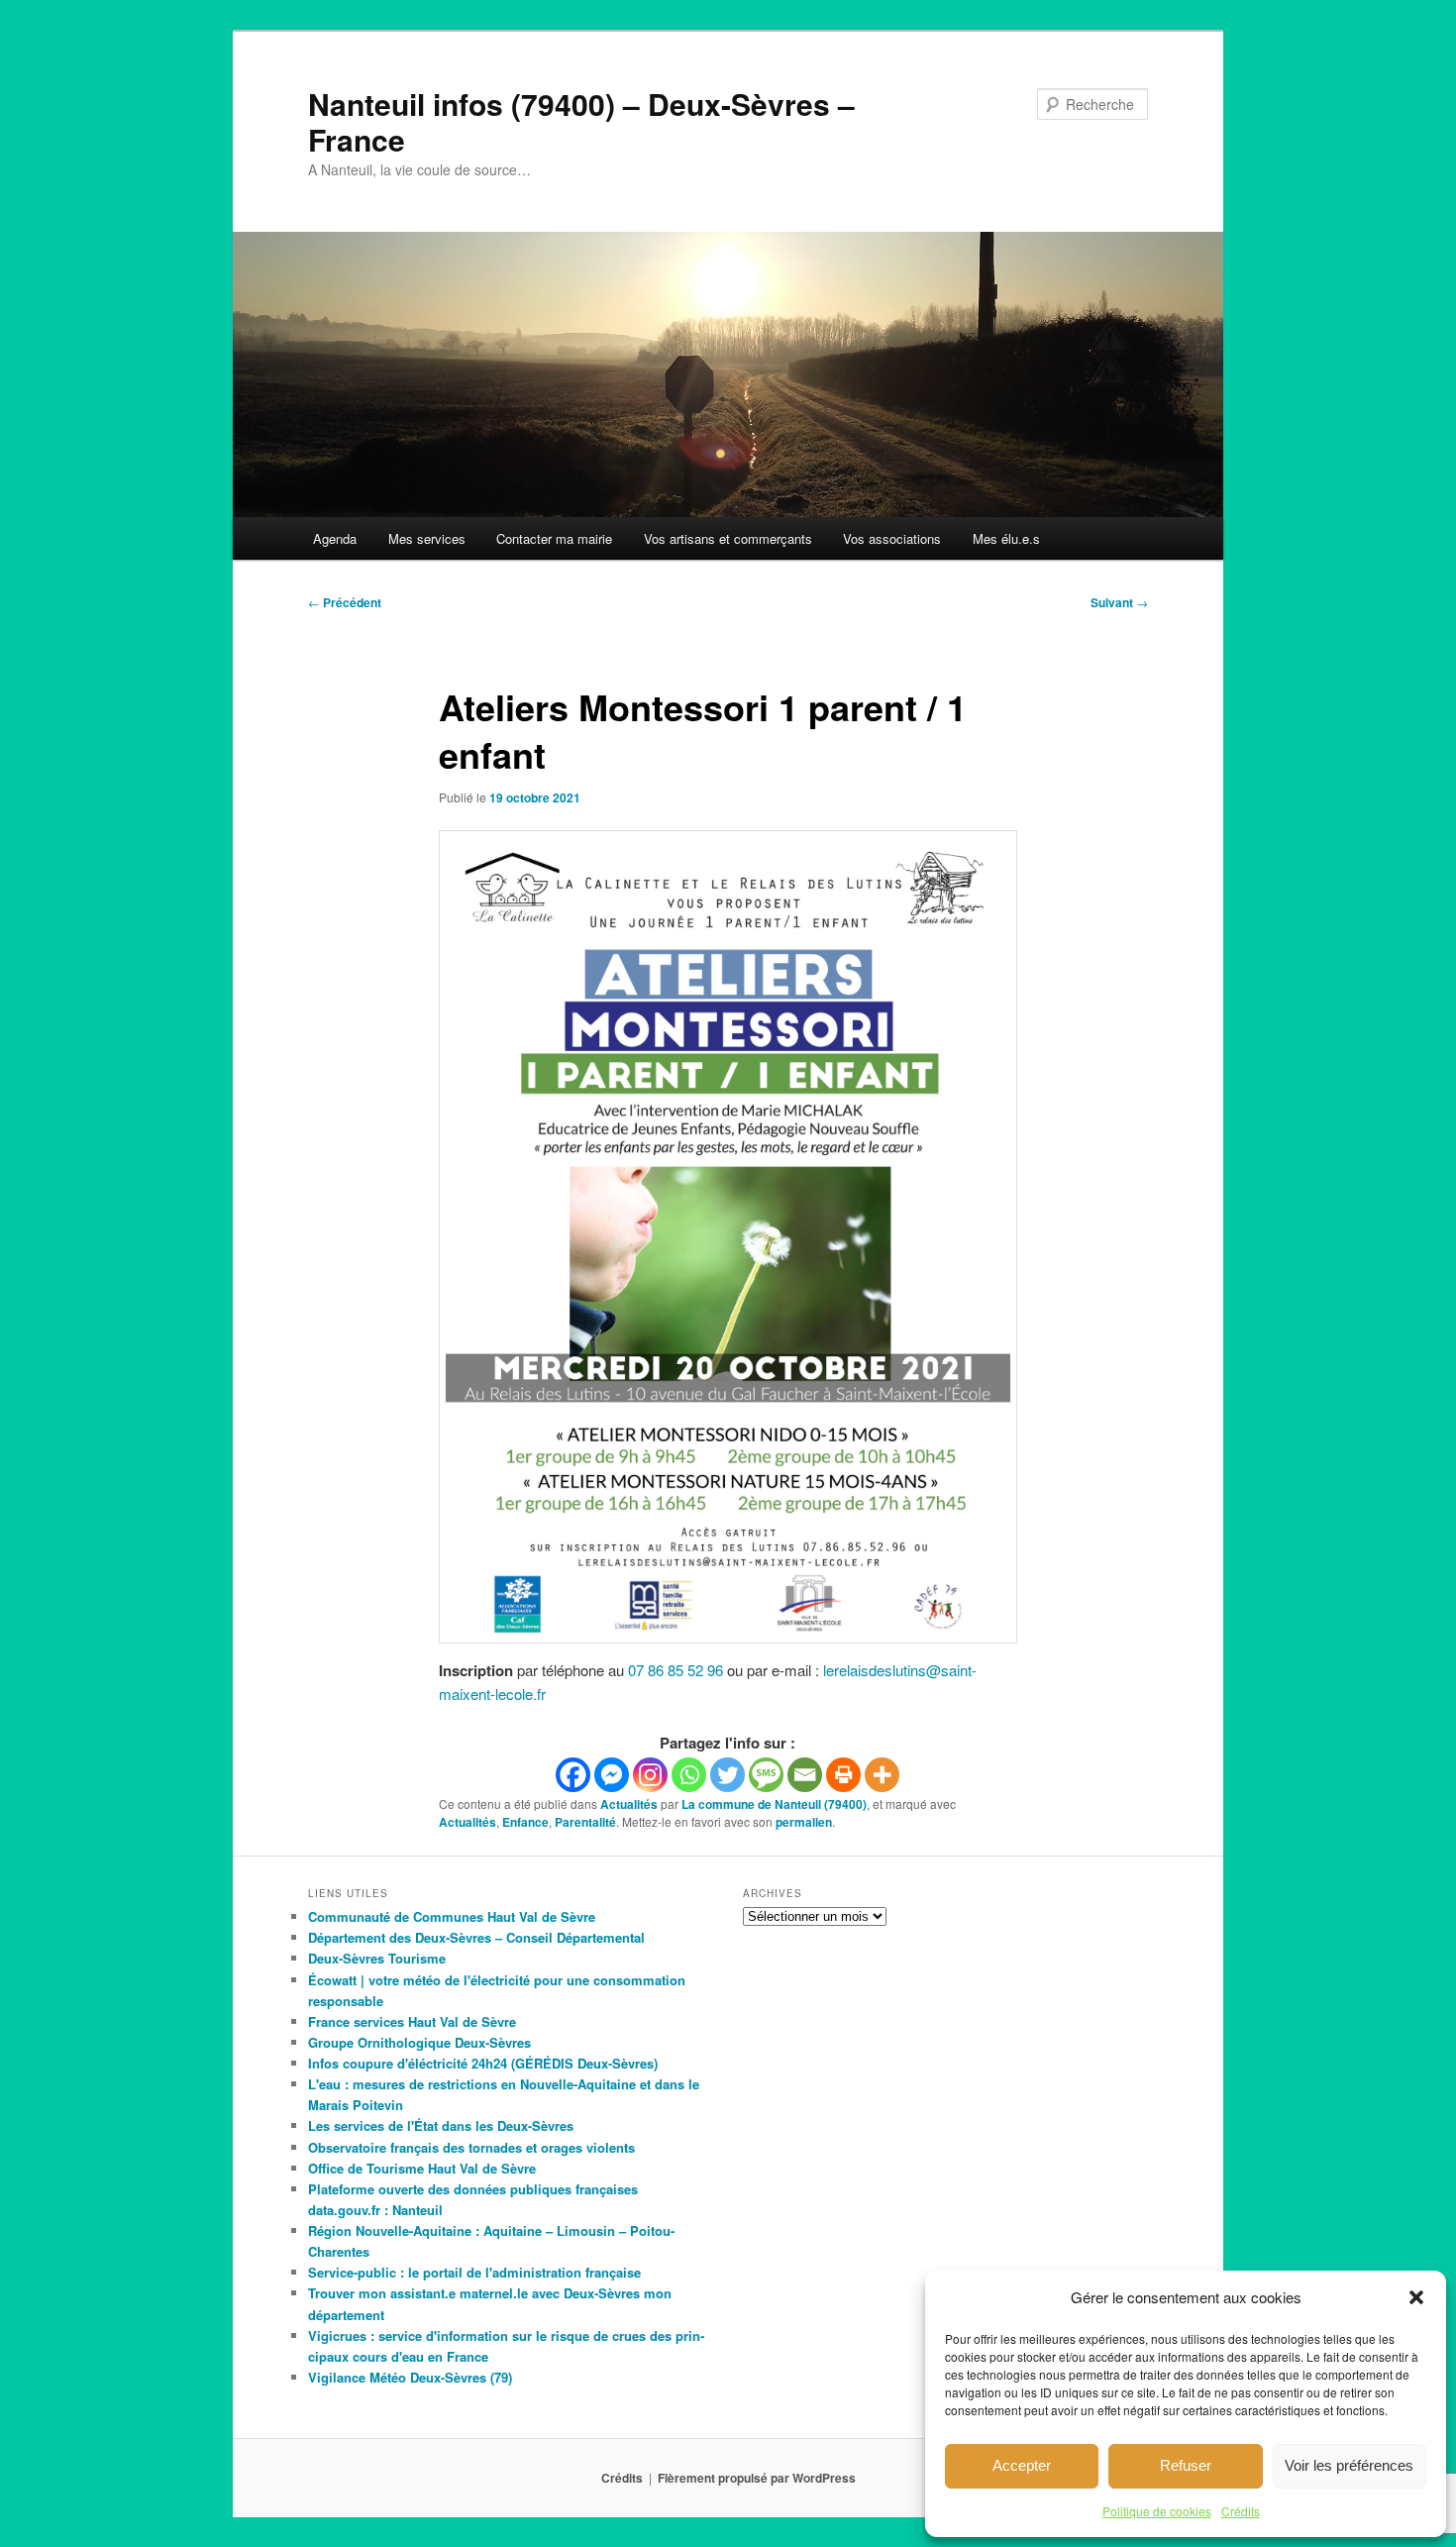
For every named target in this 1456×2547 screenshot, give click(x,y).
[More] (882, 1775)
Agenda (335, 538)
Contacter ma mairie (554, 538)
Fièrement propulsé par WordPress (757, 2478)
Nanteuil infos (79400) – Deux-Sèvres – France (581, 121)
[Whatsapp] (689, 1775)
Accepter (1022, 2465)
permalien (804, 1822)
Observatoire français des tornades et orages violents (471, 2147)
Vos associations (892, 538)
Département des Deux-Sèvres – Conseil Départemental (476, 1937)
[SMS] (766, 1775)
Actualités (629, 1804)
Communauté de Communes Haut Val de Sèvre (452, 1916)
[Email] (805, 1775)
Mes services (427, 538)
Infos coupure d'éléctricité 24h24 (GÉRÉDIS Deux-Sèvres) (483, 2063)
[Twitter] (728, 1775)
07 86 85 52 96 (676, 1670)
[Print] (843, 1775)
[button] (1416, 2297)
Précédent (345, 602)
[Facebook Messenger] (612, 1775)
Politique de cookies (1157, 2511)
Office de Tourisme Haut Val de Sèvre (422, 2168)
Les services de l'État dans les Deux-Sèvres (441, 2125)
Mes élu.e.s (1006, 538)
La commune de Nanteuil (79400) (774, 1804)
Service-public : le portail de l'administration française (474, 2272)
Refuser (1186, 2465)
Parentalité (585, 1822)
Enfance (525, 1822)
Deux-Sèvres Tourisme (377, 1958)
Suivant (1119, 602)
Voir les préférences (1349, 2465)
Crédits (1241, 2511)
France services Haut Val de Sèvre (412, 2021)
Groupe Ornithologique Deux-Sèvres (419, 2042)
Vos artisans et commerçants (728, 538)
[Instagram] (650, 1775)
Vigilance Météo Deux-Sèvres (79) (410, 2377)
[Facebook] (573, 1775)
